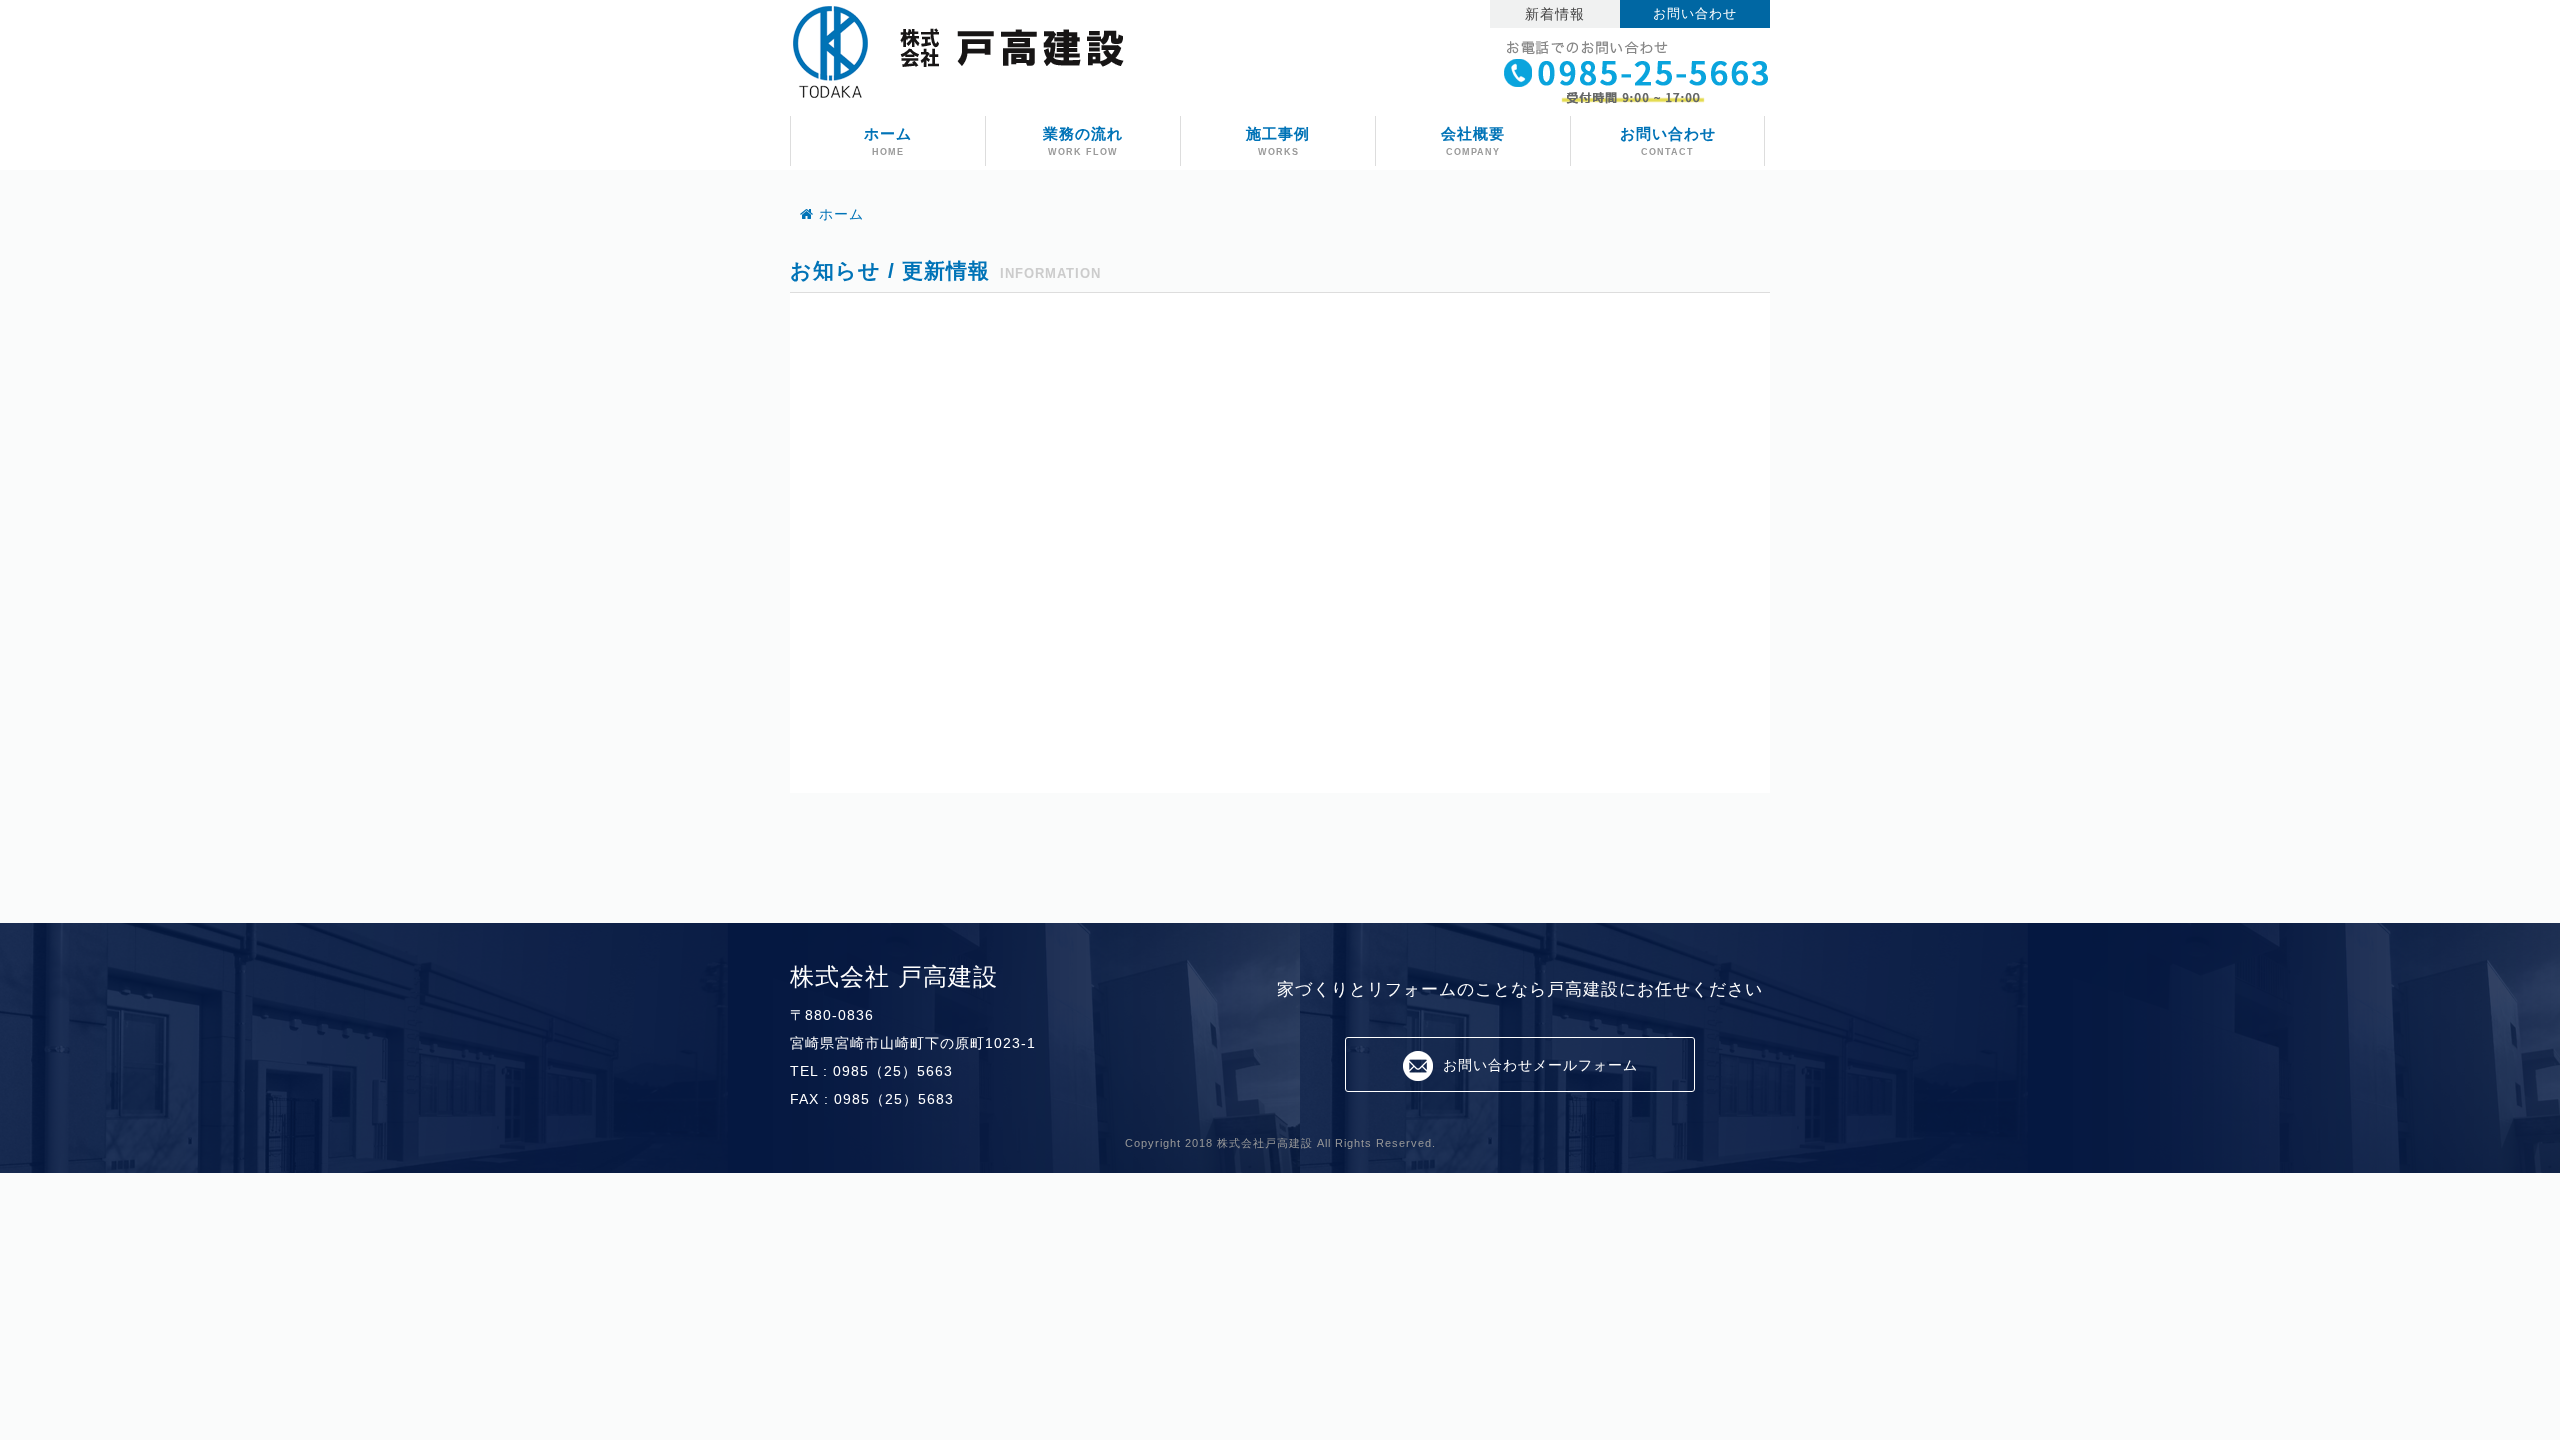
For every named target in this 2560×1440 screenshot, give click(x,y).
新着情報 (1555, 14)
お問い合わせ (1695, 14)
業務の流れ (1083, 141)
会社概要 (1473, 141)
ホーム (888, 141)
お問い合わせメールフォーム (1540, 1065)
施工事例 (1278, 141)
